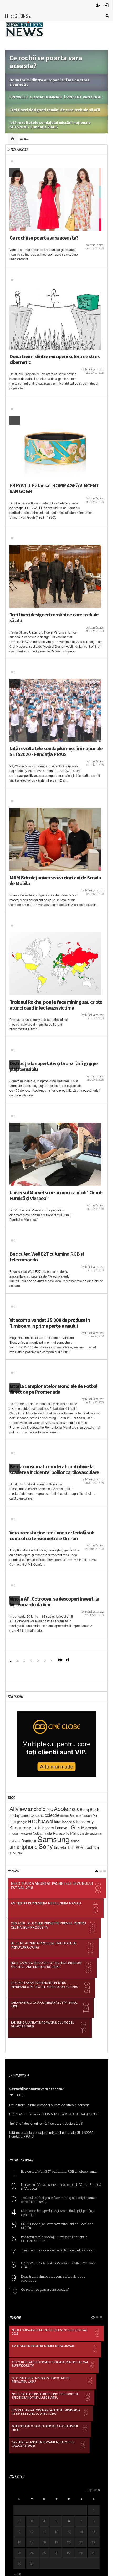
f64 (95, 1815)
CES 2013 (37, 1816)
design (65, 1816)
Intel (57, 1822)
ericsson (85, 1815)
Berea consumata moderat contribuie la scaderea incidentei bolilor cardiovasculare (54, 1469)
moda (14, 1833)
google (22, 1822)
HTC (32, 1821)
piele (85, 1833)
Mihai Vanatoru (94, 369)
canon (25, 1815)
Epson (74, 1815)
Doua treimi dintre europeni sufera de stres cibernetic (55, 359)
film (13, 1821)
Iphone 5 (68, 1822)
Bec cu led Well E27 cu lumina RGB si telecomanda (47, 1257)
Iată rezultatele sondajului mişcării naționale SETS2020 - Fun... (54, 2239)
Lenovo (61, 1827)
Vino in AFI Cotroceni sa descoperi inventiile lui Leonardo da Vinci (54, 1602)
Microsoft (89, 1827)
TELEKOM (75, 1847)
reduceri (15, 1841)
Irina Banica (97, 245)
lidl (78, 1828)
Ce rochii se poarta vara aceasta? (44, 238)
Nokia (37, 1833)
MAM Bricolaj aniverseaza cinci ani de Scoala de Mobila (55, 880)
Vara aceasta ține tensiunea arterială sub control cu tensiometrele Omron (52, 1535)
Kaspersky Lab (25, 1827)
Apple (61, 1809)
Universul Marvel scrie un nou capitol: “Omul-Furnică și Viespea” (56, 1195)
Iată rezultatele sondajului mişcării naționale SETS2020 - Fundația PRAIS (56, 751)
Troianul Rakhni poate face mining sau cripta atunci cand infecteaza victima (56, 1005)
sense (75, 1841)
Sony (46, 1846)
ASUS (74, 1810)
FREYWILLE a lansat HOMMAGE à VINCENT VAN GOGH (54, 488)
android (37, 1809)
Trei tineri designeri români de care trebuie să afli (54, 617)
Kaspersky (85, 1822)
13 (69, 2532)
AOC (50, 1810)
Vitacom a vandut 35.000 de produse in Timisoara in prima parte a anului (50, 1323)
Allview (18, 1809)
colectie (52, 1815)
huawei (45, 1821)
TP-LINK (16, 1853)
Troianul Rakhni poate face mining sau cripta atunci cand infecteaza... (59, 2199)
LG (72, 1827)
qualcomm (96, 1833)
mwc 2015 (25, 1833)
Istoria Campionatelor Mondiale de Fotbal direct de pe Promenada (53, 1389)
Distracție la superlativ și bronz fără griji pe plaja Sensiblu (54, 1066)
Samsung (53, 1839)
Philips (76, 1833)
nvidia (47, 1833)
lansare (48, 1827)
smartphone (24, 1847)
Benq (84, 1809)
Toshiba (92, 1847)
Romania (29, 1841)
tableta (60, 1847)
